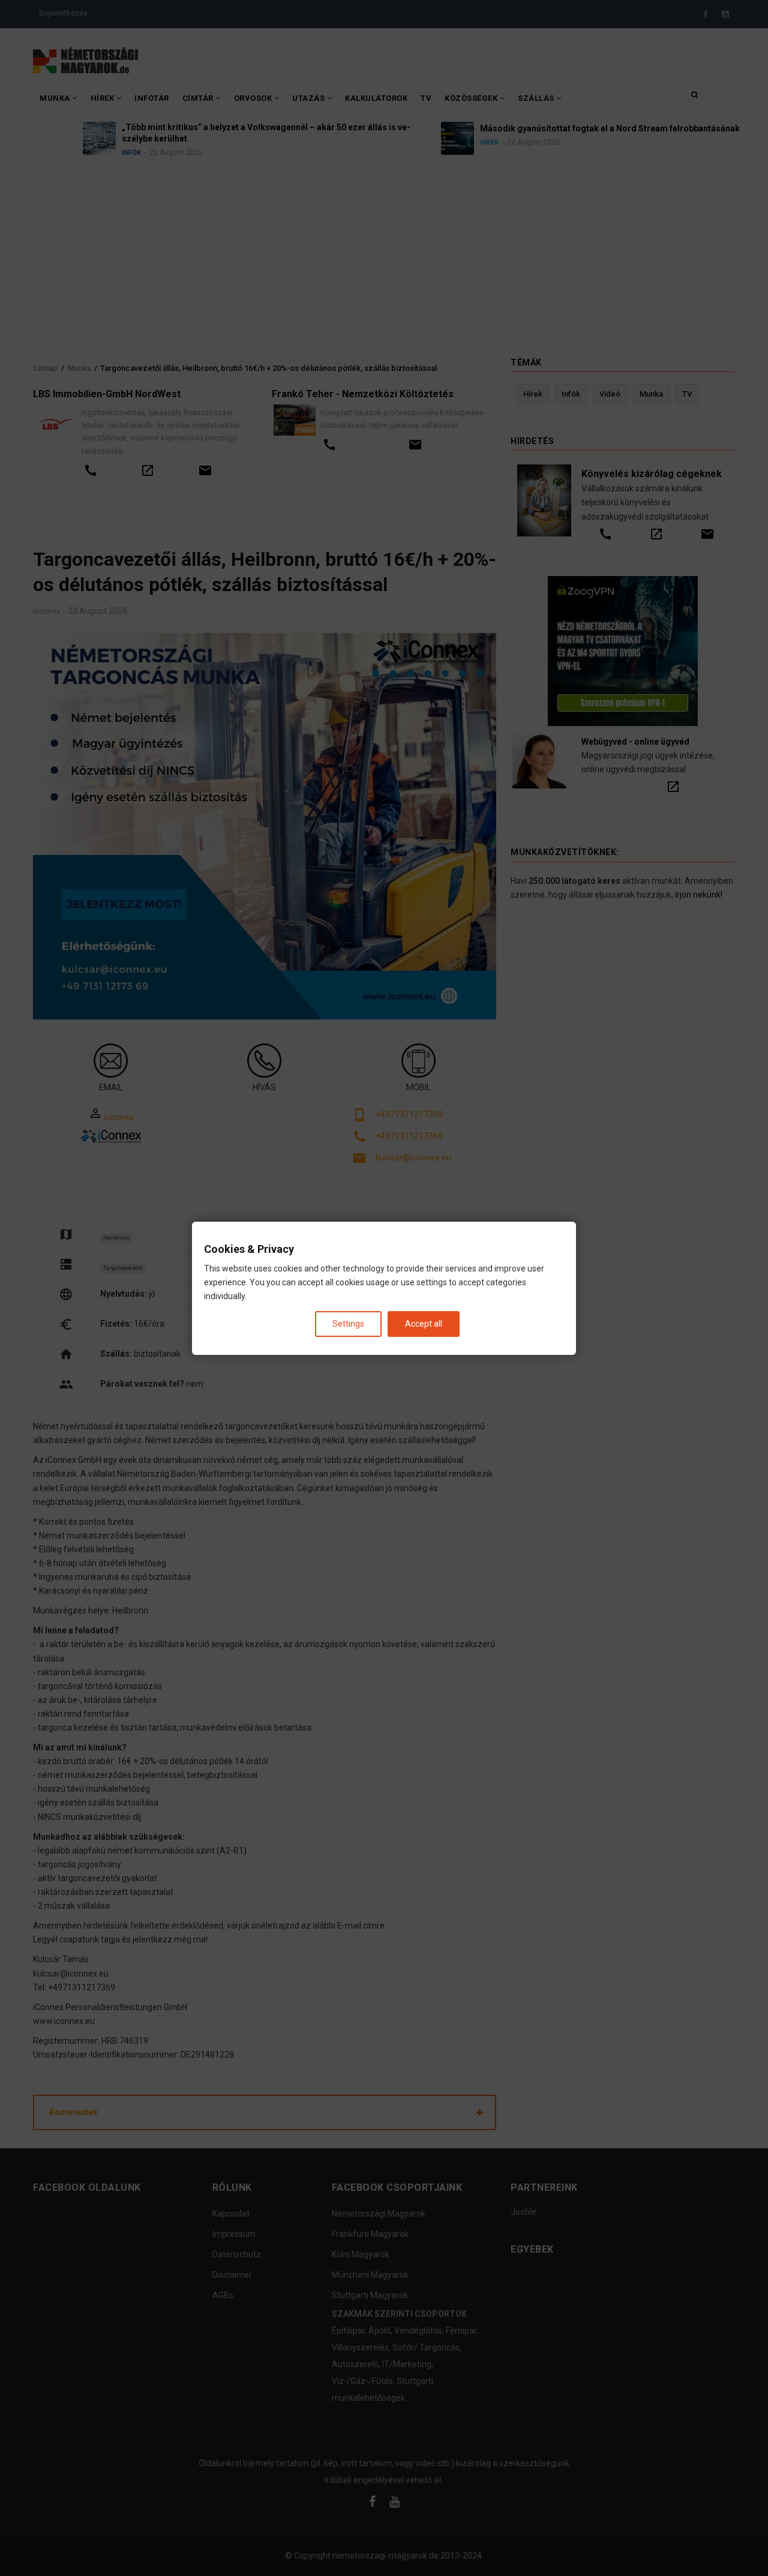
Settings (348, 1323)
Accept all (424, 1323)
